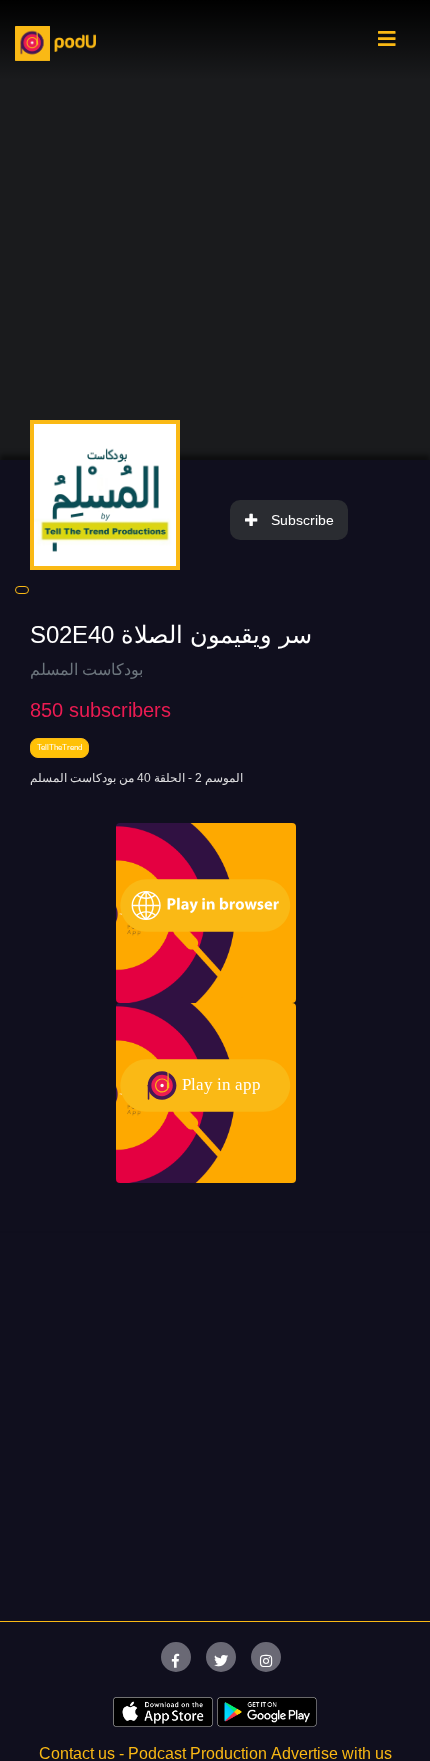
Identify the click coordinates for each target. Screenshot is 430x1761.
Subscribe (302, 520)
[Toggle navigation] (387, 44)
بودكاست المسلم (86, 669)
